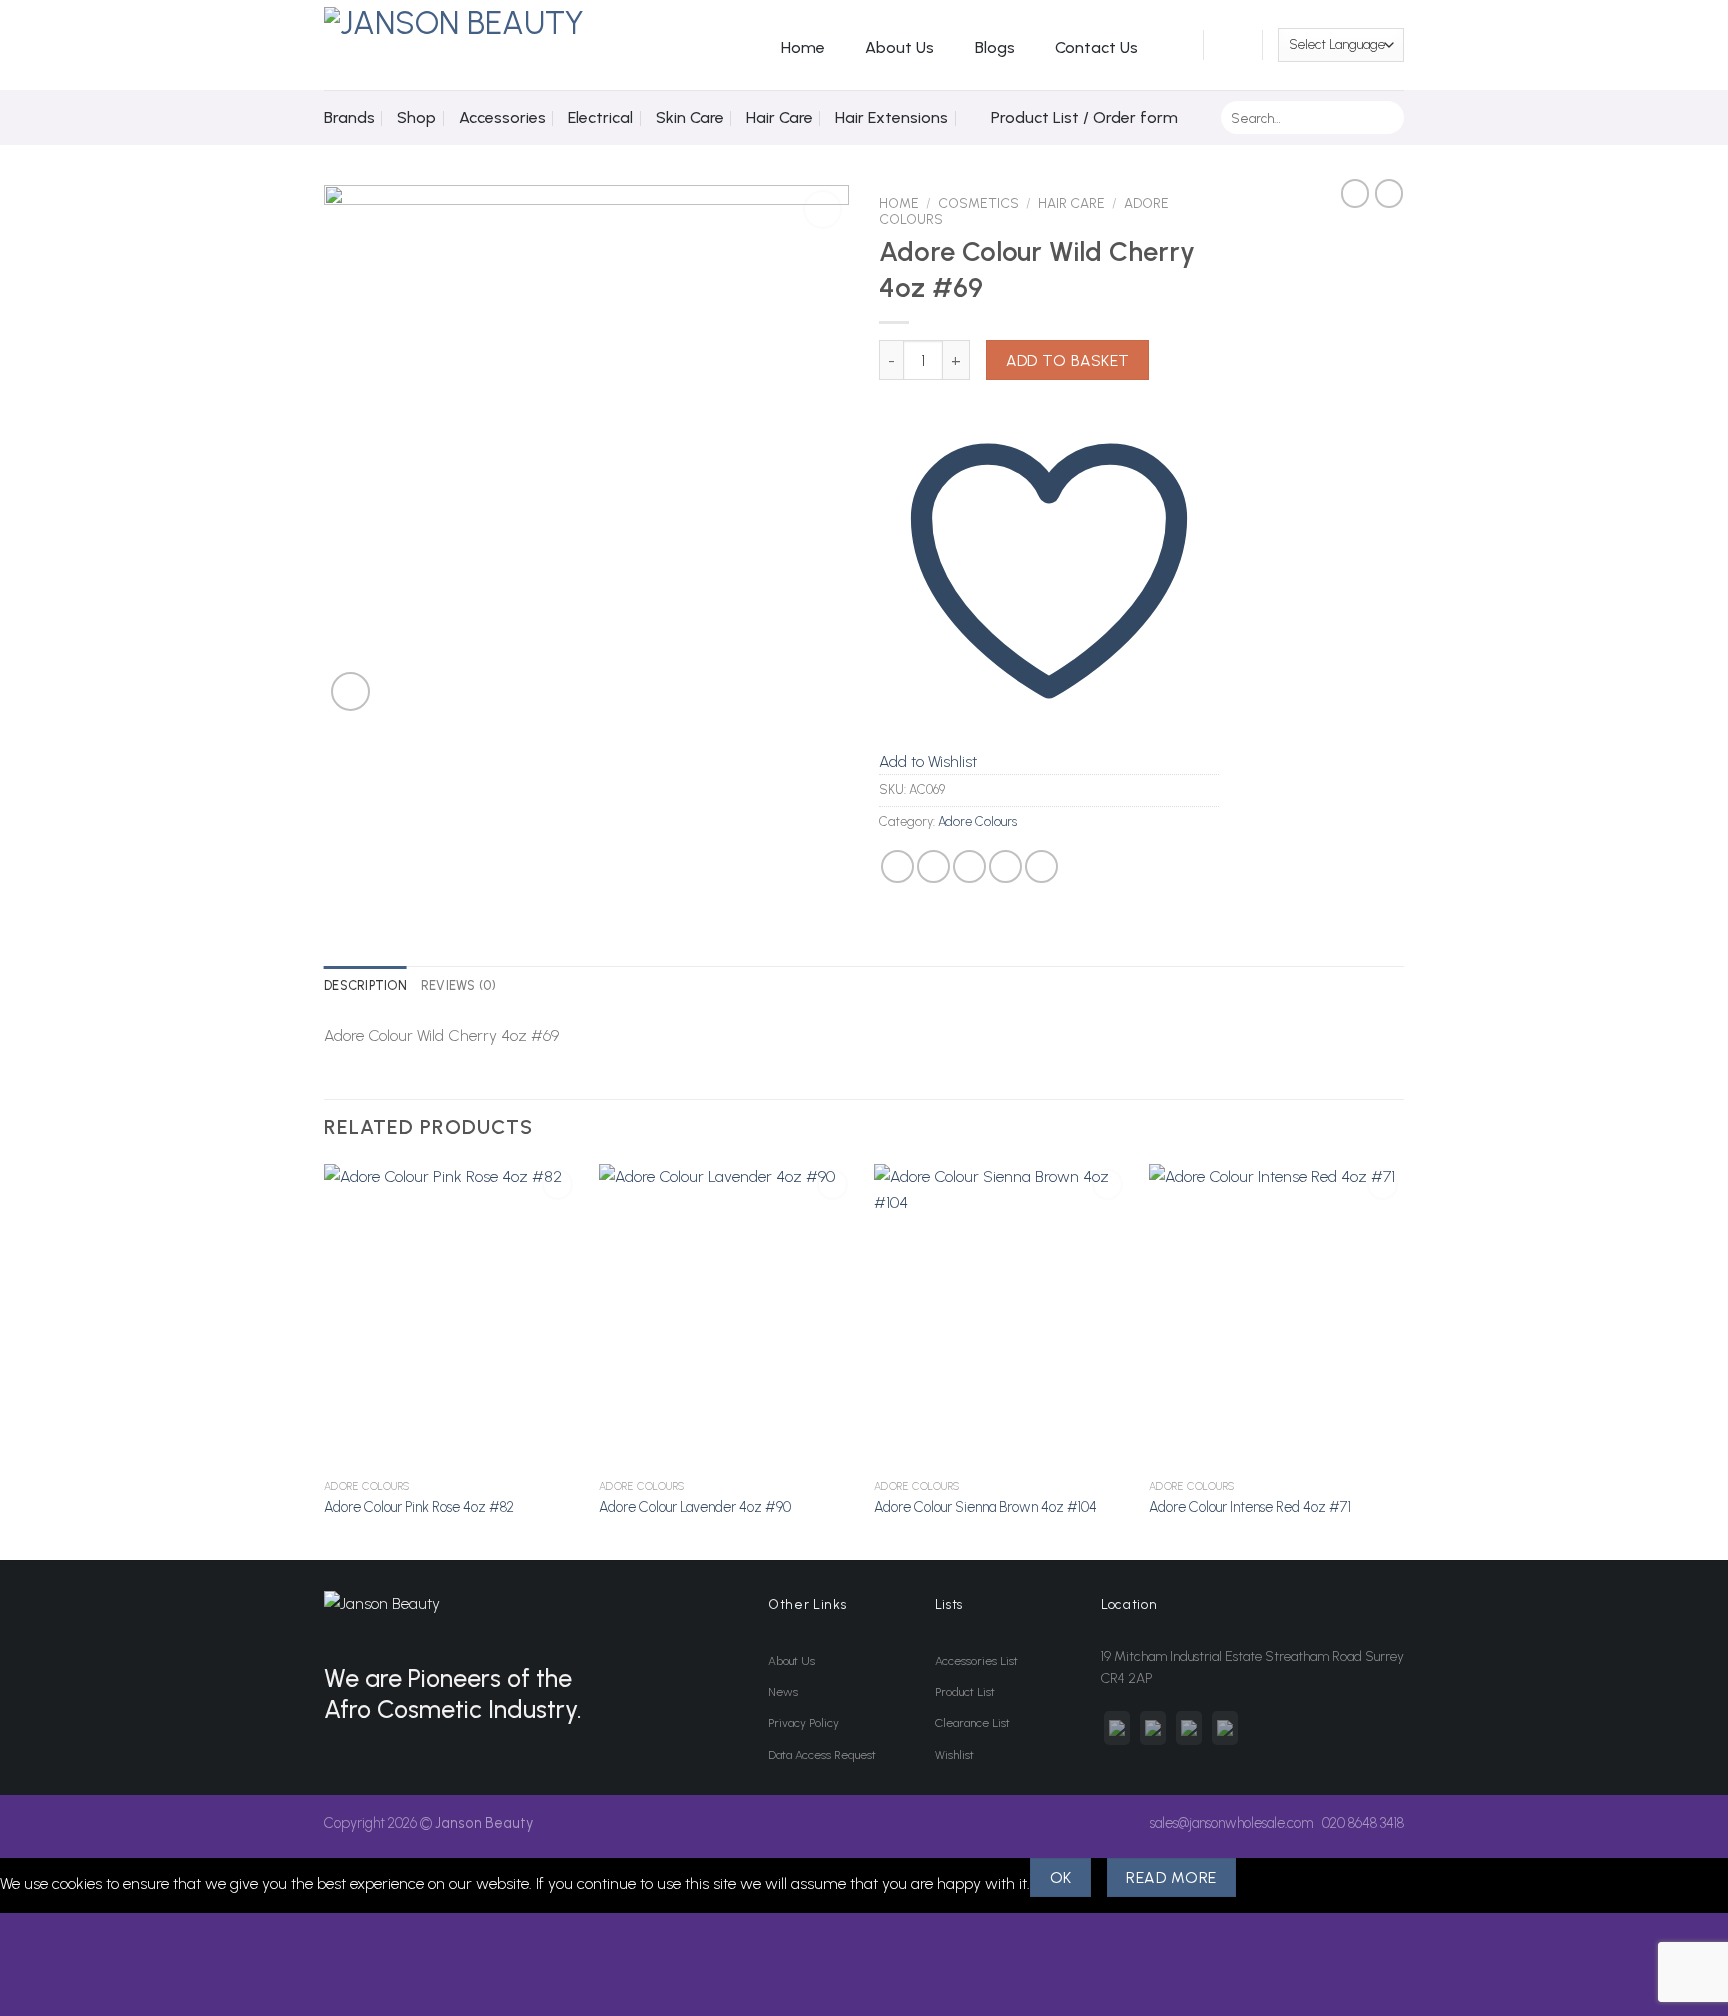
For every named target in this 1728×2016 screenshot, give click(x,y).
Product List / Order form (1084, 117)
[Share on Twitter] (933, 866)
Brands (349, 117)
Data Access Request (822, 1755)
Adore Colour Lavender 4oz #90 (695, 1507)
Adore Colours (977, 821)
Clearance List (972, 1723)
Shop (416, 117)
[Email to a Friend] (969, 866)
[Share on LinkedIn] (1041, 866)
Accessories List (976, 1661)
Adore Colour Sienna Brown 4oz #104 (985, 1507)
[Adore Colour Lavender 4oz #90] (726, 1317)
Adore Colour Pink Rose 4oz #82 (419, 1507)
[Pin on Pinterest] (1005, 866)
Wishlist (954, 1755)
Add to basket (1068, 360)
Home (803, 47)
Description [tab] (365, 985)
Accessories (502, 117)
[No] (1271, 1877)
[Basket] (1233, 45)
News (783, 1692)
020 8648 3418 (1363, 1823)
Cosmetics (978, 203)
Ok (1061, 1877)
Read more (1171, 1877)
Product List (965, 1692)
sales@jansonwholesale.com (1231, 1823)
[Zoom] (350, 691)
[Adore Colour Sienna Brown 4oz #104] (1001, 1317)
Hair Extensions (891, 117)
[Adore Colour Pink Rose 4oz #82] (451, 1317)
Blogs (995, 47)
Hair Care (779, 117)
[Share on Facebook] (897, 866)
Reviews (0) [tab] (459, 985)
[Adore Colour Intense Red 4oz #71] (1276, 1317)
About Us (899, 47)
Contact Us (1096, 47)
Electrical (600, 117)
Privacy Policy (803, 1723)
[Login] (1177, 45)
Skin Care (690, 117)
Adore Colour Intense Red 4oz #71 (1250, 1507)
